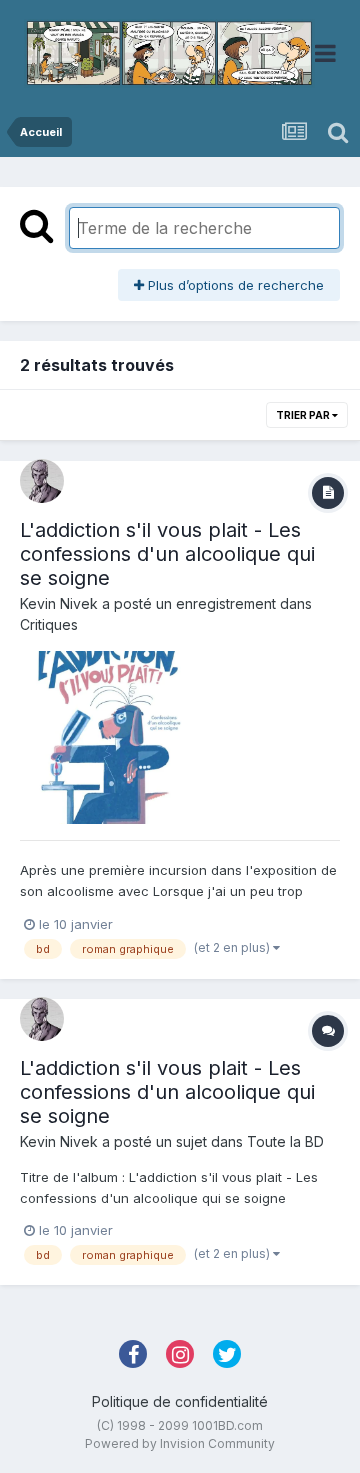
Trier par (304, 415)
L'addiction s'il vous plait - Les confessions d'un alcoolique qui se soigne (167, 554)
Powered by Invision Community (180, 1443)
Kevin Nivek (59, 603)
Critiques (49, 624)
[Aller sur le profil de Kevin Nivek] (42, 481)
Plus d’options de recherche (234, 285)
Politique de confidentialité (180, 1401)
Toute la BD (285, 1141)
